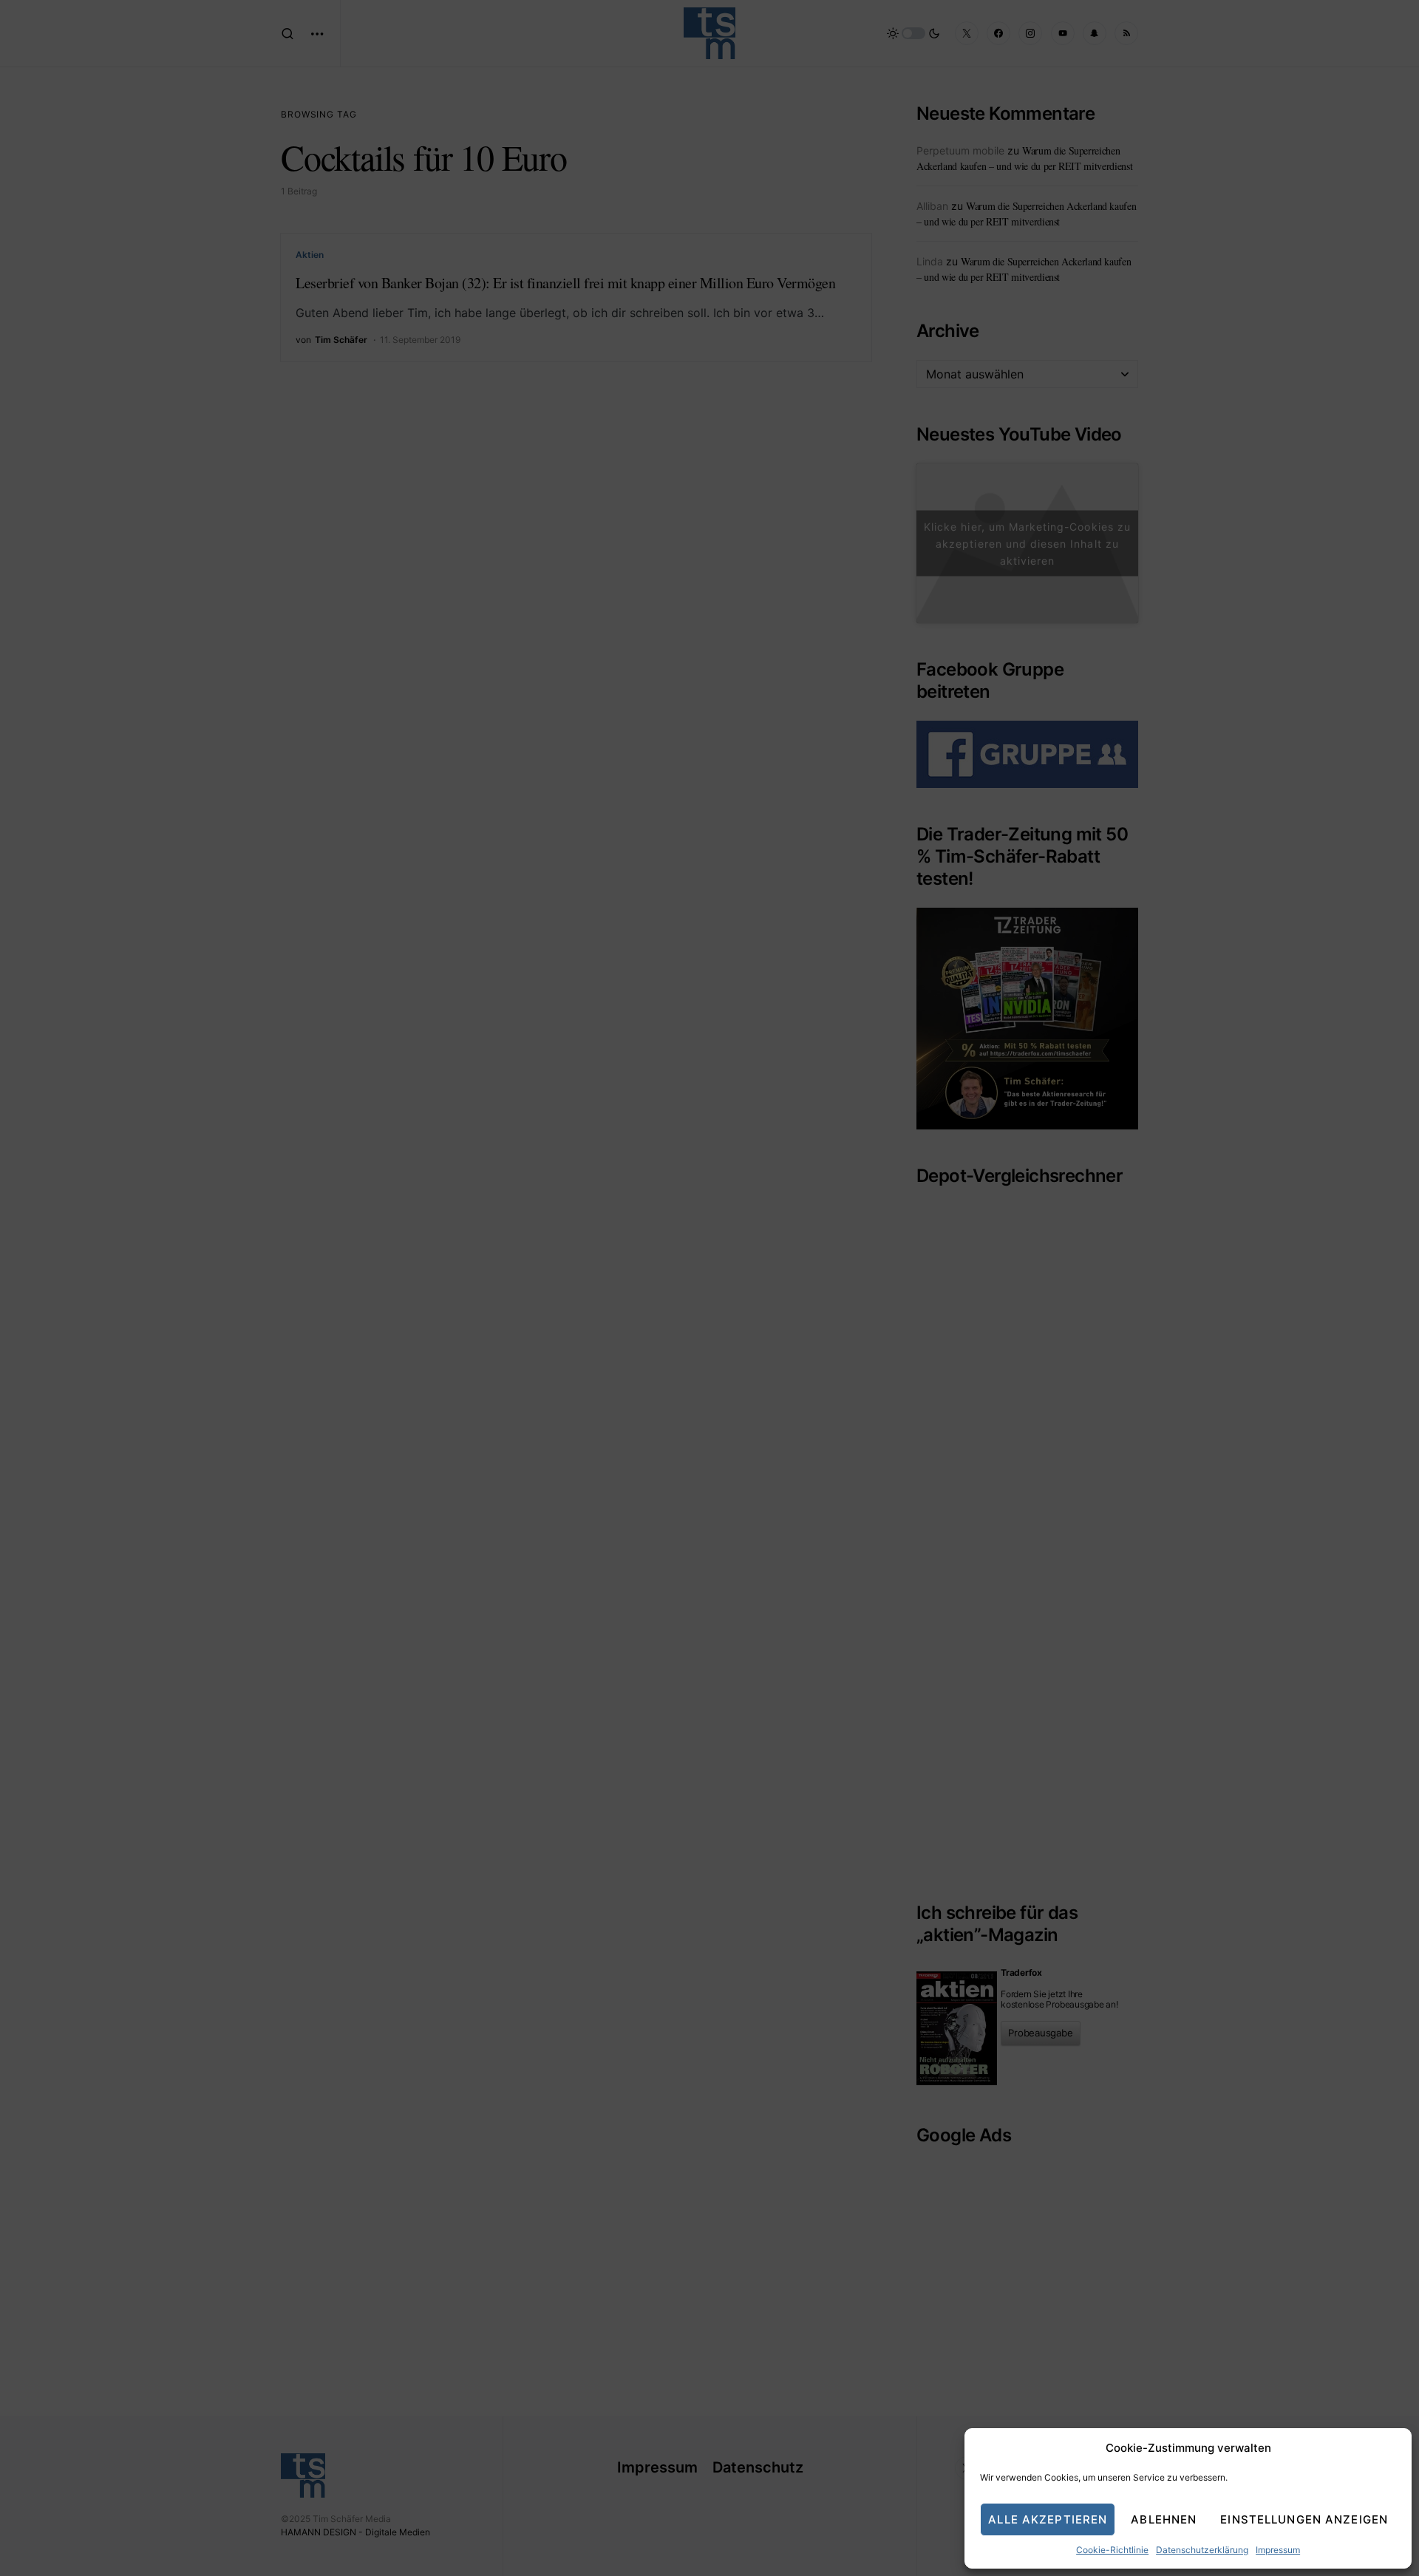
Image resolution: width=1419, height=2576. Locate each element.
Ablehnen (1164, 2519)
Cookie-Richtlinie (1112, 2550)
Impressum (1278, 2550)
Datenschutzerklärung (1202, 2550)
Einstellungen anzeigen (1304, 2519)
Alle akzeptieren (1048, 2519)
